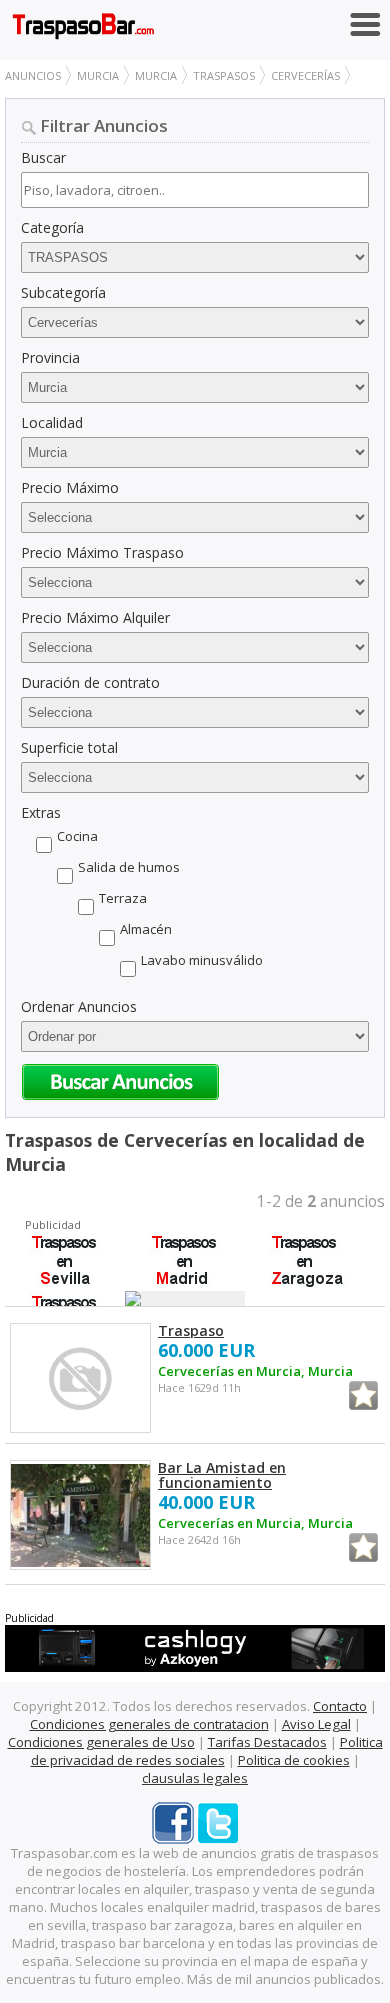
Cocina (77, 836)
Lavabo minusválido (202, 960)
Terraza (123, 898)
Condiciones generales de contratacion (149, 1724)
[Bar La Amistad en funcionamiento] (80, 1516)
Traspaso (191, 1330)
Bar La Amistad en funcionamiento (222, 1475)
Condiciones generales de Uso (101, 1742)
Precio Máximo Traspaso (102, 552)
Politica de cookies (294, 1760)
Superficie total (69, 747)
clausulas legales (195, 1778)
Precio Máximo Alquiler (95, 617)
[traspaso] (80, 1379)
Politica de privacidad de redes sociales (207, 1751)
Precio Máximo (70, 487)
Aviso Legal (316, 1724)
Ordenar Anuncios (79, 1006)
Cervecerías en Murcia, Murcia (255, 1371)
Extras (41, 812)
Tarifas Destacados (267, 1742)
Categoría (52, 227)
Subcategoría (63, 292)
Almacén (146, 929)
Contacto (340, 1706)
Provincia (50, 357)
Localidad (52, 422)
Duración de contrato (90, 682)
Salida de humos (129, 867)
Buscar (43, 157)
